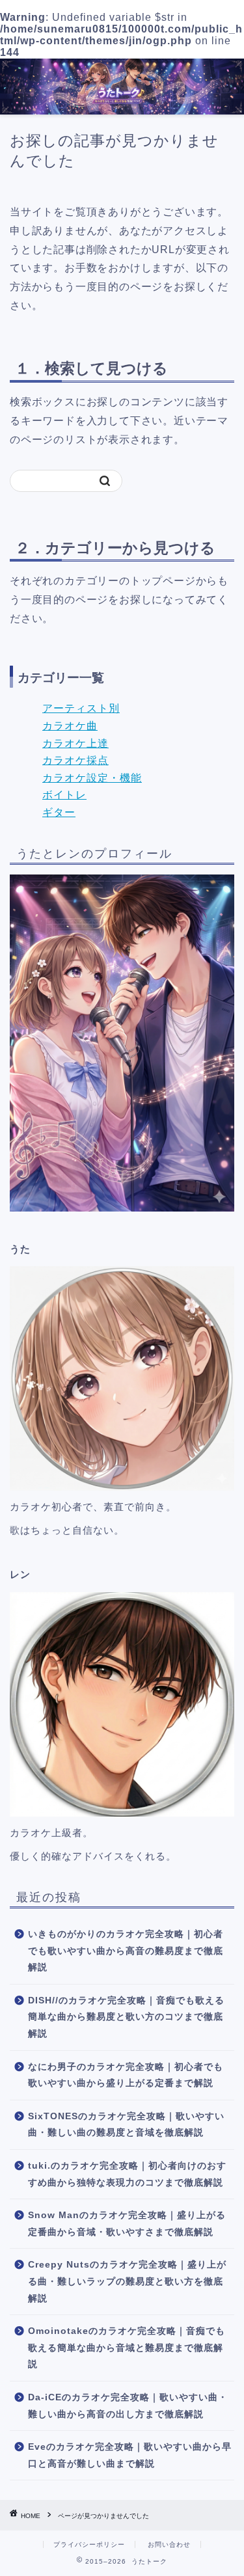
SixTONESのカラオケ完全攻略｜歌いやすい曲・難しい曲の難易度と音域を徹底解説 (126, 2125)
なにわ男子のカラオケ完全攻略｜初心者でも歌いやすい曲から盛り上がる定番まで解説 (126, 2075)
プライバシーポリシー (89, 2544)
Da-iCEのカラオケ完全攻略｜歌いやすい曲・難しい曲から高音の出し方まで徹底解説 (128, 2406)
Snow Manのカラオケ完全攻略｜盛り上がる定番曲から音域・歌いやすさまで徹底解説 (127, 2224)
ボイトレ (64, 795)
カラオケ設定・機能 (92, 778)
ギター (59, 812)
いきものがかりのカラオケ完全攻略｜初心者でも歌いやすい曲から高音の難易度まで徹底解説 (126, 1951)
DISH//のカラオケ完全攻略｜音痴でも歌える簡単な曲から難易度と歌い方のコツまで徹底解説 (126, 2017)
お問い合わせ (169, 2544)
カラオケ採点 (75, 760)
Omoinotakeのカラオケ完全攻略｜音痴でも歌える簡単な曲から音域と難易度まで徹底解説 (127, 2348)
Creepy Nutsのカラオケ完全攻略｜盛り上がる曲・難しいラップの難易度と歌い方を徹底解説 (127, 2281)
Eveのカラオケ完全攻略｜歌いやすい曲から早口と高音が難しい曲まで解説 (130, 2455)
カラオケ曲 (70, 726)
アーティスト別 (81, 708)
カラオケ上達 (75, 743)
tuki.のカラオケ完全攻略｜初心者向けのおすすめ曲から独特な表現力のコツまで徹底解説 (127, 2174)
